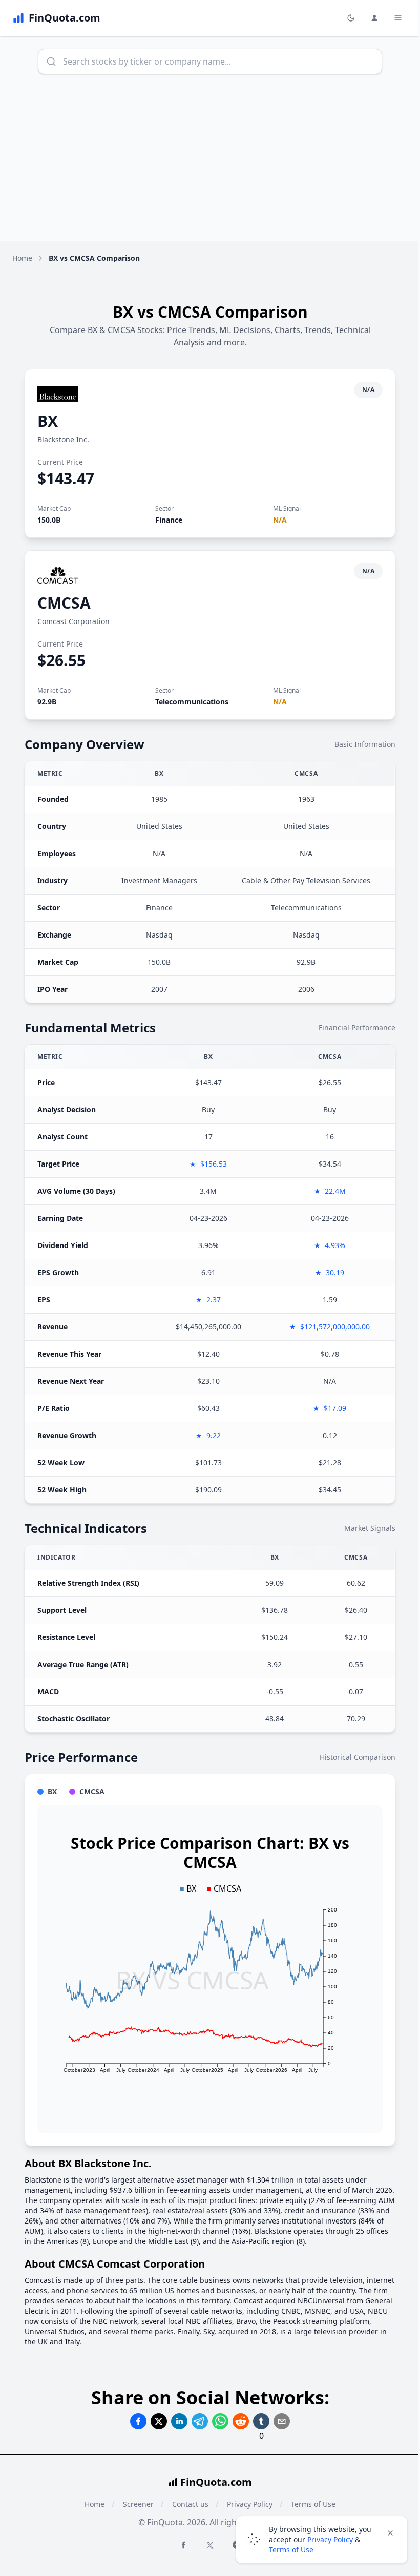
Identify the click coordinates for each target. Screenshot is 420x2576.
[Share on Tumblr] (261, 2421)
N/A (280, 520)
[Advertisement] (210, 164)
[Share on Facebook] (138, 2421)
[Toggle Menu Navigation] (398, 18)
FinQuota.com (216, 2482)
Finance (169, 520)
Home (22, 258)
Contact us (190, 2504)
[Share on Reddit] (241, 2421)
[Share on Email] (282, 2421)
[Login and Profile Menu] (374, 18)
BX (48, 421)
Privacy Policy (330, 2539)
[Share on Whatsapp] (220, 2421)
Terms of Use (291, 2550)
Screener (138, 2504)
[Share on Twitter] (159, 2421)
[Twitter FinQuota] (210, 2545)
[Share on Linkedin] (179, 2421)
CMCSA (64, 603)
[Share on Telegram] (200, 2421)
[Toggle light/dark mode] (351, 18)
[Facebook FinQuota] (183, 2545)
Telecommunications (192, 702)
